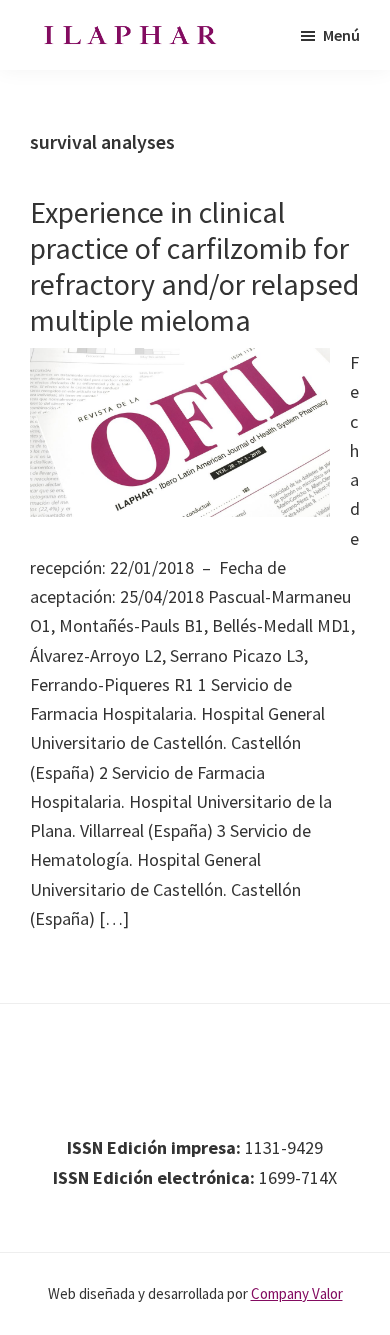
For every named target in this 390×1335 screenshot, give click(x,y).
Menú (341, 35)
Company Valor (297, 1293)
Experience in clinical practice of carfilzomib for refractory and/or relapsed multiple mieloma (194, 266)
